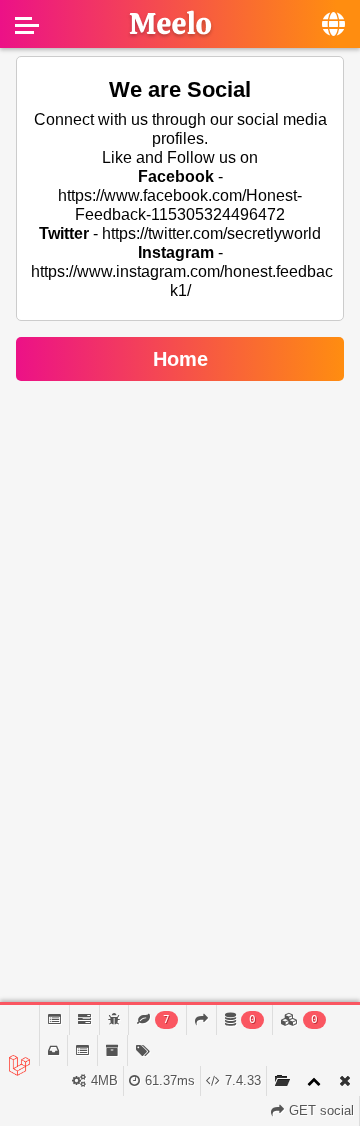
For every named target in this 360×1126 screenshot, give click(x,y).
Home (180, 359)
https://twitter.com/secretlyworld (211, 233)
